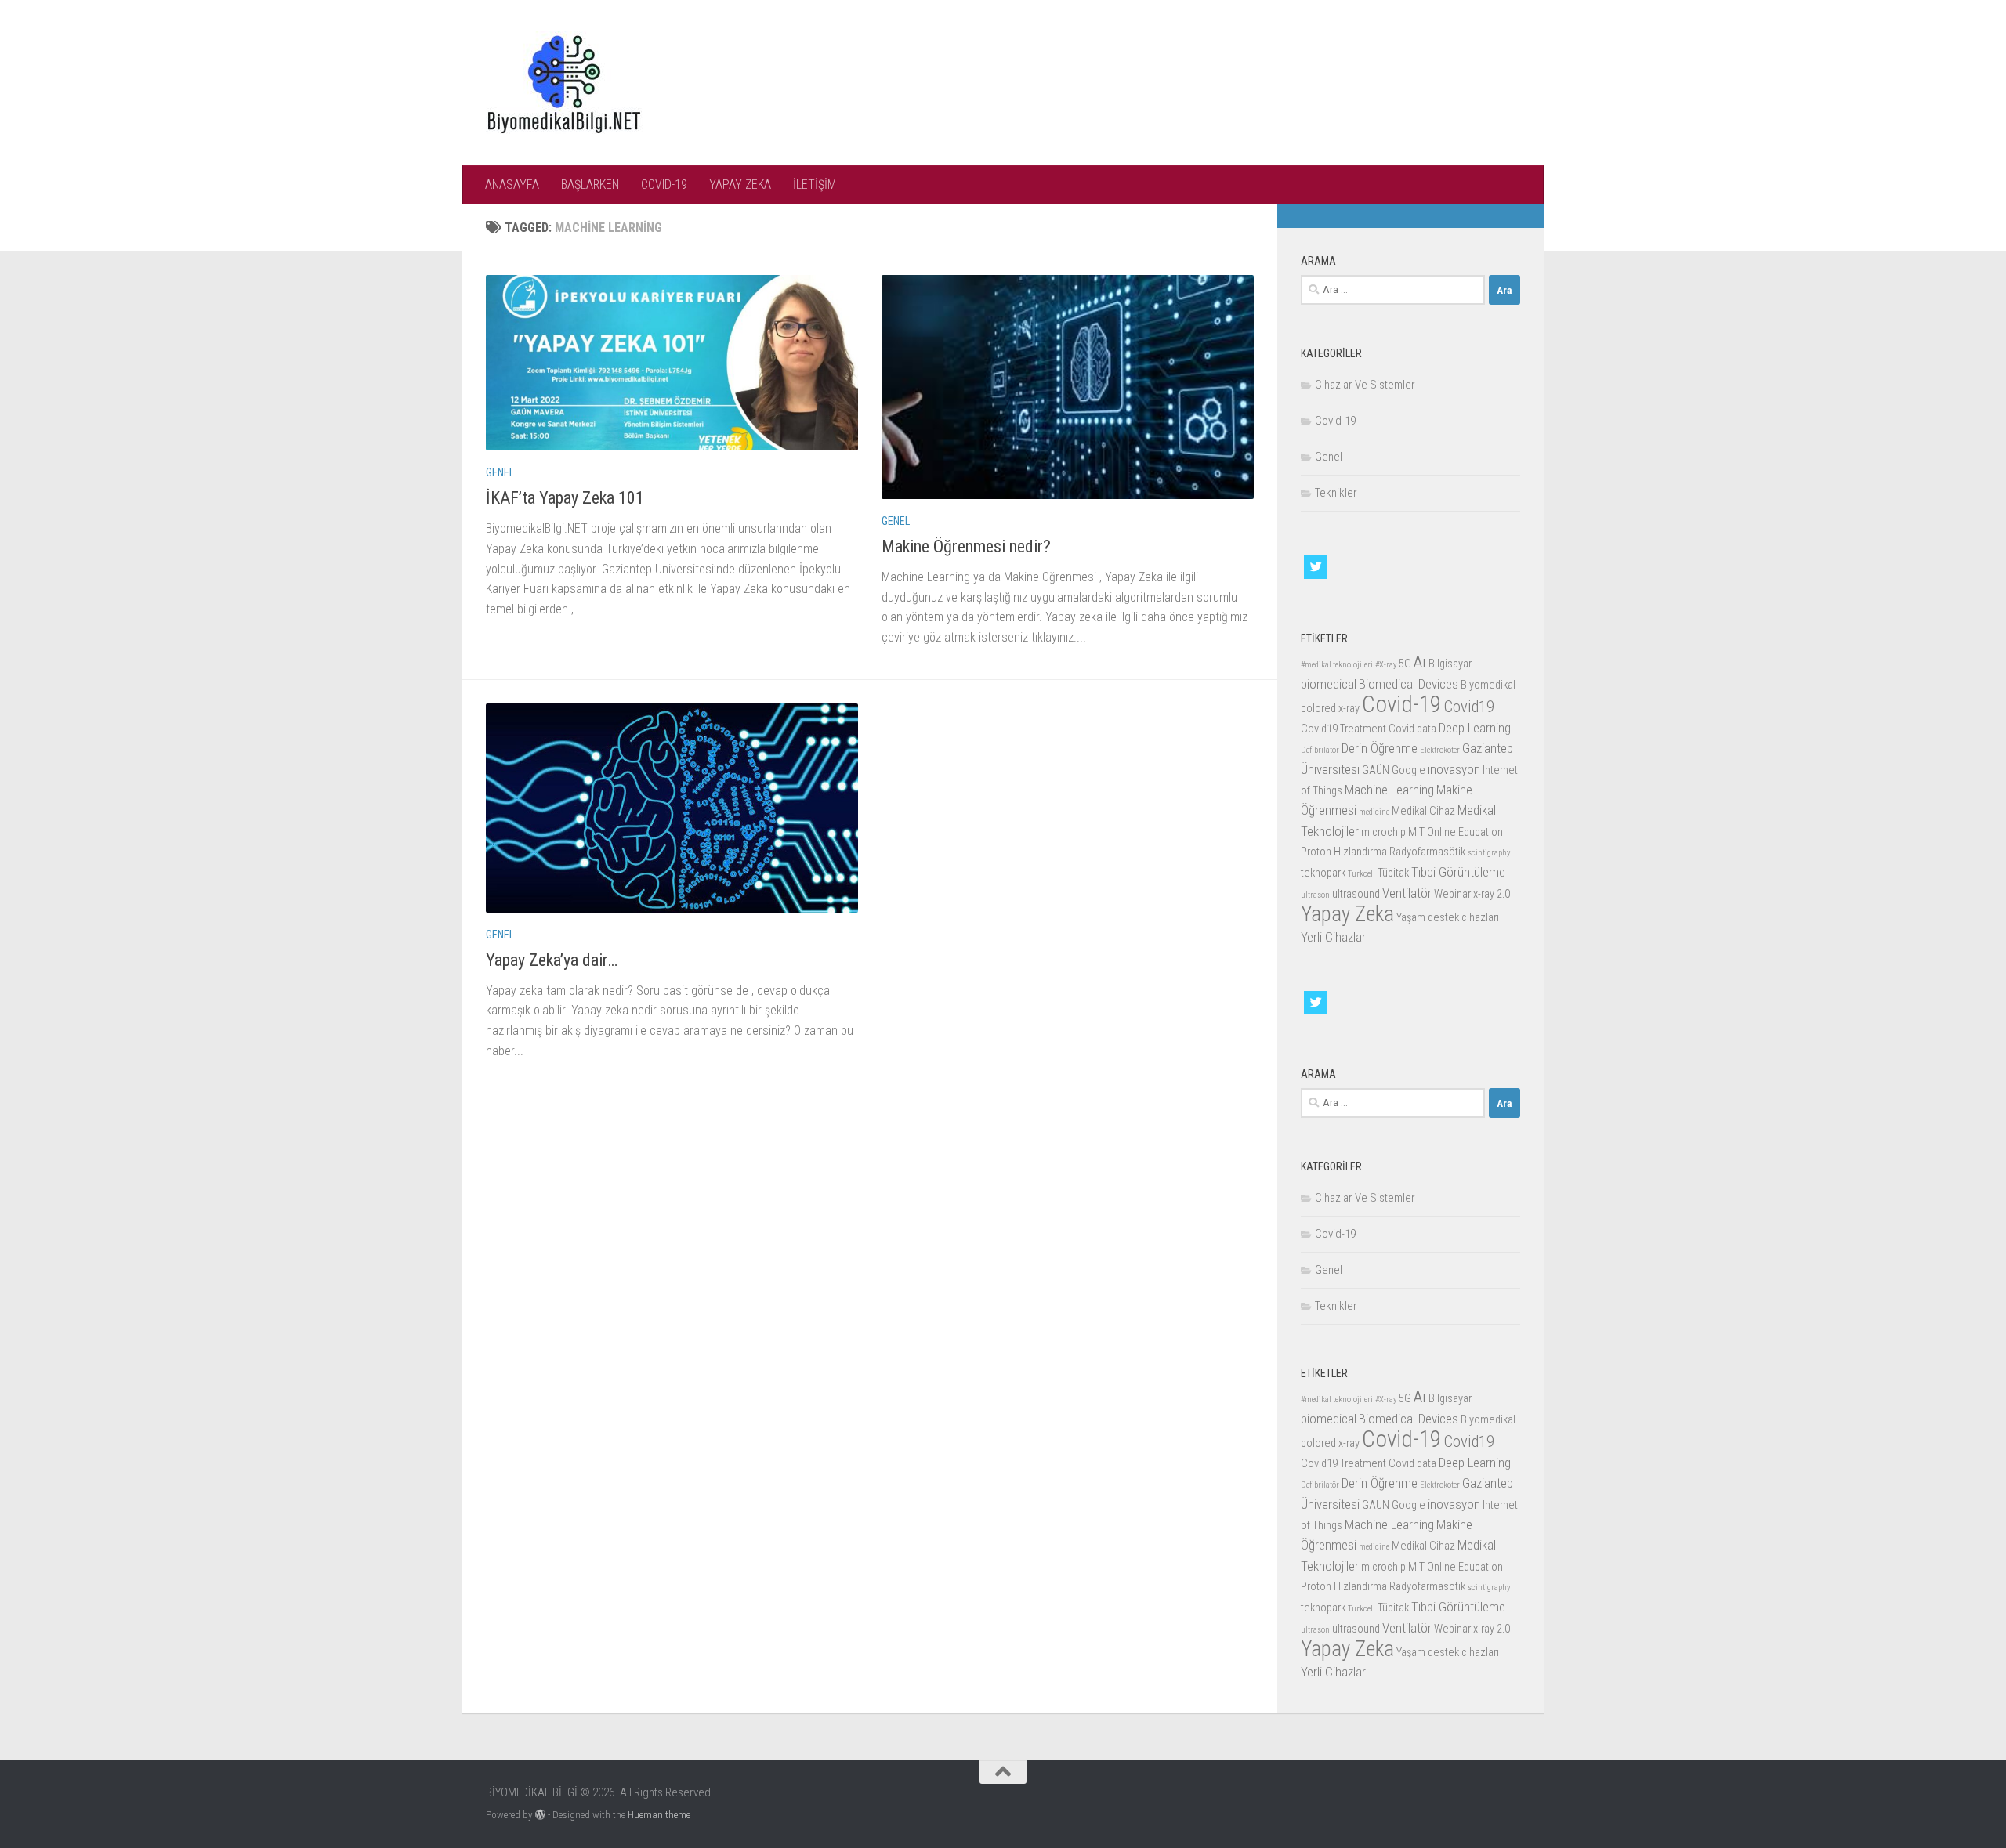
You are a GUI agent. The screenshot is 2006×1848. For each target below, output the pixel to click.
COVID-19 (664, 184)
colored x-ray (1330, 709)
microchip (1383, 832)
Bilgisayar (1450, 664)
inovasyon (1454, 769)
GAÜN (1376, 770)
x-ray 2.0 (1492, 894)
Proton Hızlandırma (1344, 852)
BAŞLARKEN (590, 184)
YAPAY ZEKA (740, 184)
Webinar (1452, 894)
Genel (500, 472)
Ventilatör (1407, 893)
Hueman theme (659, 1815)
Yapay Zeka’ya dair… (552, 960)
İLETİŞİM (815, 184)
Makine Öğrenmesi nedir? (966, 546)
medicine (1374, 812)
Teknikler (1336, 493)
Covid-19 (1335, 421)
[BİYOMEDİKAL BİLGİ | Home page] (564, 83)
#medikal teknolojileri (1337, 665)
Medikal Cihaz (1423, 811)
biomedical (1329, 684)
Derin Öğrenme (1380, 748)
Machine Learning (1389, 790)
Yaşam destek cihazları (1448, 918)
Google (1409, 770)
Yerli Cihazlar (1333, 937)
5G (1405, 664)
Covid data (1412, 729)
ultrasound (1356, 894)
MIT (1416, 832)
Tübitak (1393, 873)
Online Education (1465, 832)
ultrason (1315, 895)
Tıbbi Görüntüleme (1458, 872)
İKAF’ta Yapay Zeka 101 (565, 498)
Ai (1420, 662)
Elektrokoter (1440, 750)
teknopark (1323, 873)
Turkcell (1361, 874)
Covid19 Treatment (1343, 729)
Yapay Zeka (1347, 914)
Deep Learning (1475, 728)
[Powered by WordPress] (540, 1815)
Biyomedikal (1488, 685)
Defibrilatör (1320, 750)
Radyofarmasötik (1427, 852)
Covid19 (1469, 707)
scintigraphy (1489, 853)
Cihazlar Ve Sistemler (1365, 385)
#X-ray (1386, 665)
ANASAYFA (512, 184)
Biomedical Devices (1409, 684)
